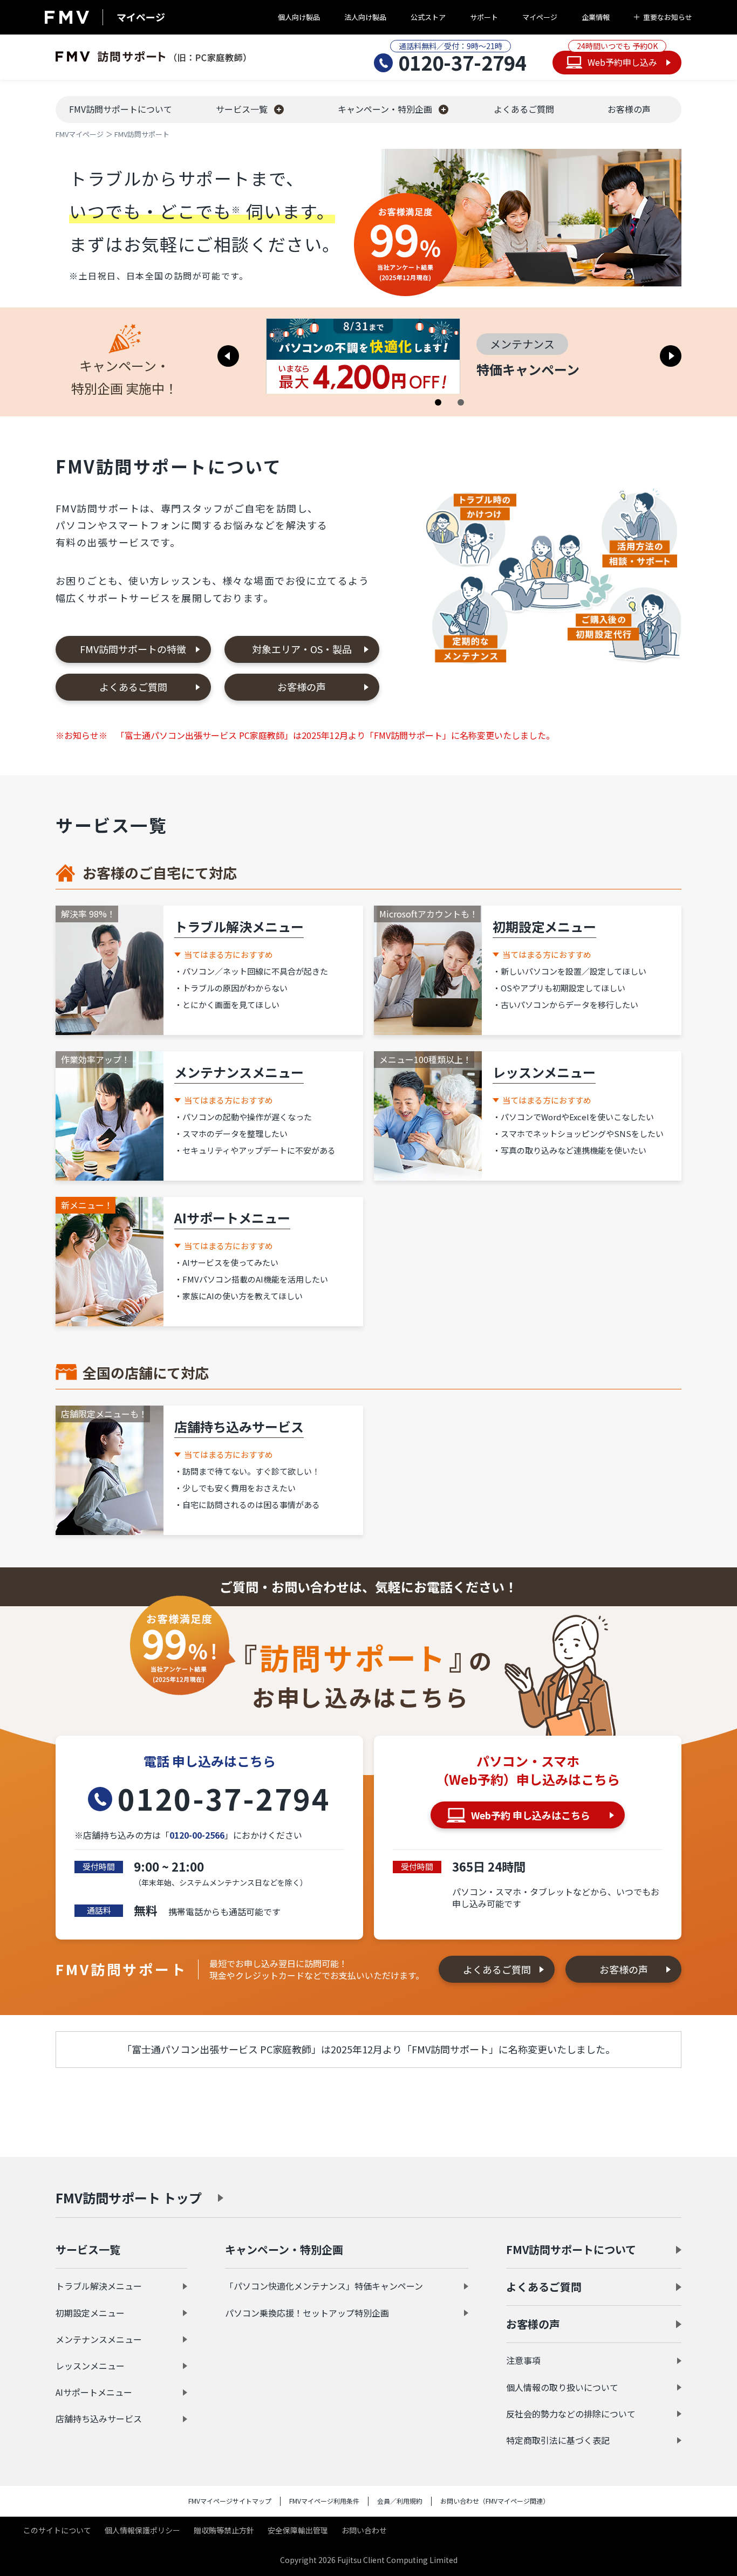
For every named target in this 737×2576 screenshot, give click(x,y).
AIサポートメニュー (94, 2392)
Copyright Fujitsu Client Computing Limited (369, 2560)
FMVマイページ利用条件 (324, 2501)
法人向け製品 (365, 17)
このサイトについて (57, 2530)
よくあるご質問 (133, 687)
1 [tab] (438, 402)
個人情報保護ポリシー (142, 2530)
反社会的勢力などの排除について (571, 2414)
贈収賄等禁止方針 (224, 2530)
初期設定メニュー (90, 2313)
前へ (228, 356)
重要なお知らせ (668, 17)
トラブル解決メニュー (99, 2286)
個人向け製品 (299, 17)
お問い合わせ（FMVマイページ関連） (495, 2501)
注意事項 (523, 2360)
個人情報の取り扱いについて (562, 2387)
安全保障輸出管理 (298, 2530)
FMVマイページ (80, 134)
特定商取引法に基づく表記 (558, 2440)
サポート (484, 17)
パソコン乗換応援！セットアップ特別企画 (307, 2313)
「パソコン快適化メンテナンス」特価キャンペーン (324, 2286)
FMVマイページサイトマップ (230, 2501)
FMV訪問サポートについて (571, 2249)
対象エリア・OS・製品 (302, 649)
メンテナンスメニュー (99, 2339)
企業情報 (596, 17)
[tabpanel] (449, 356)
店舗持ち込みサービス (99, 2419)
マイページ (540, 17)
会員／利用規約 (400, 2501)
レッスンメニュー (90, 2366)
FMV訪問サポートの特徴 (133, 649)
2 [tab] (461, 402)
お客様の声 (302, 687)
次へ (671, 356)
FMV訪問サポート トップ (129, 2198)
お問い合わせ (364, 2530)
